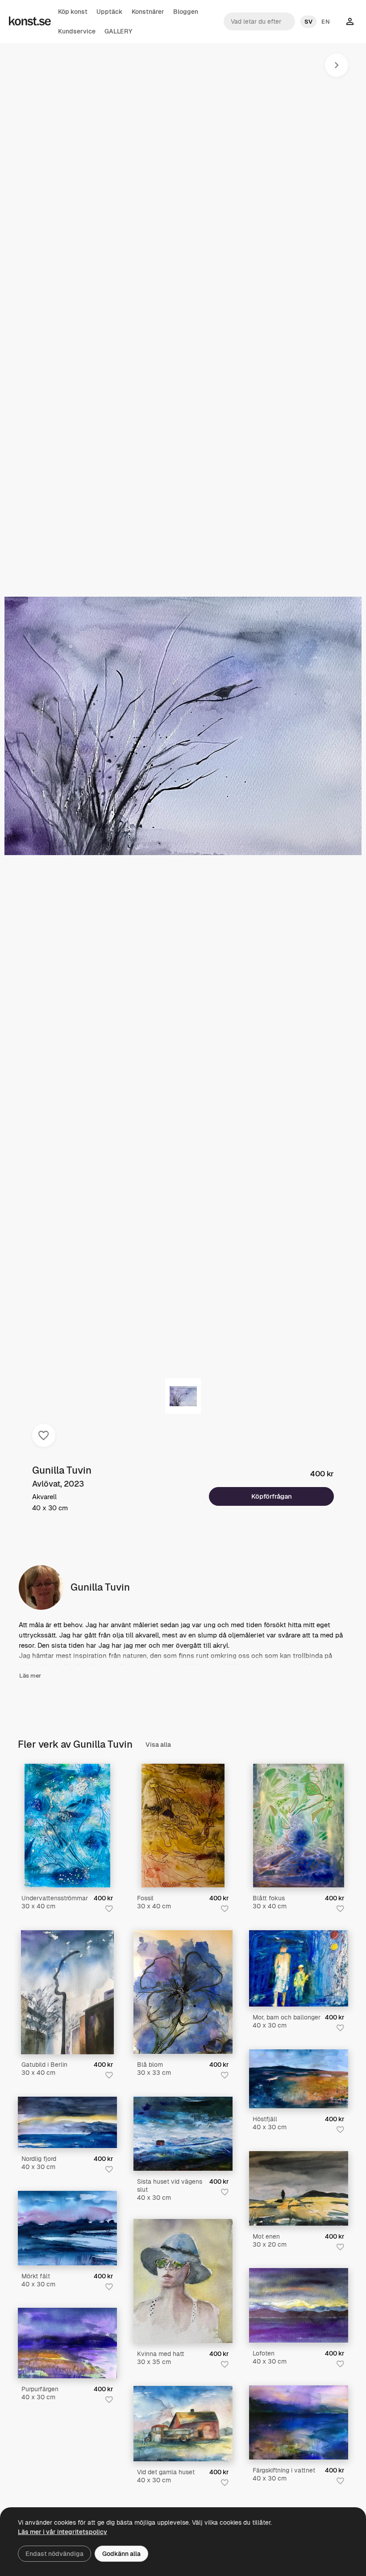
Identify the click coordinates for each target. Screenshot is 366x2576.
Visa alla (158, 1745)
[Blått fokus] (299, 1826)
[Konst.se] (30, 21)
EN (326, 22)
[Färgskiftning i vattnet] (299, 2423)
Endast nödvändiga (54, 2554)
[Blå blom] (183, 1992)
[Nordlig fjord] (67, 2122)
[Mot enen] (299, 2188)
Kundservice (77, 31)
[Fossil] (183, 1826)
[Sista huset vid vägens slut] (183, 2134)
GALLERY (118, 31)
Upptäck (110, 12)
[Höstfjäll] (299, 2079)
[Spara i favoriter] (44, 1435)
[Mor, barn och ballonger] (299, 1968)
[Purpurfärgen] (67, 2343)
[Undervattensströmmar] (68, 1826)
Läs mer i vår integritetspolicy (62, 2532)
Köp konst (73, 12)
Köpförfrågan (272, 1496)
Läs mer (30, 1676)
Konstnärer (148, 12)
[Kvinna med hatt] (183, 2281)
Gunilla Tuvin (62, 1470)
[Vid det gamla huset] (183, 2424)
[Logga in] (350, 21)
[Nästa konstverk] (337, 65)
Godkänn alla (121, 2554)
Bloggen (186, 12)
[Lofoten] (299, 2305)
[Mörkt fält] (67, 2228)
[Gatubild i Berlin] (67, 1992)
